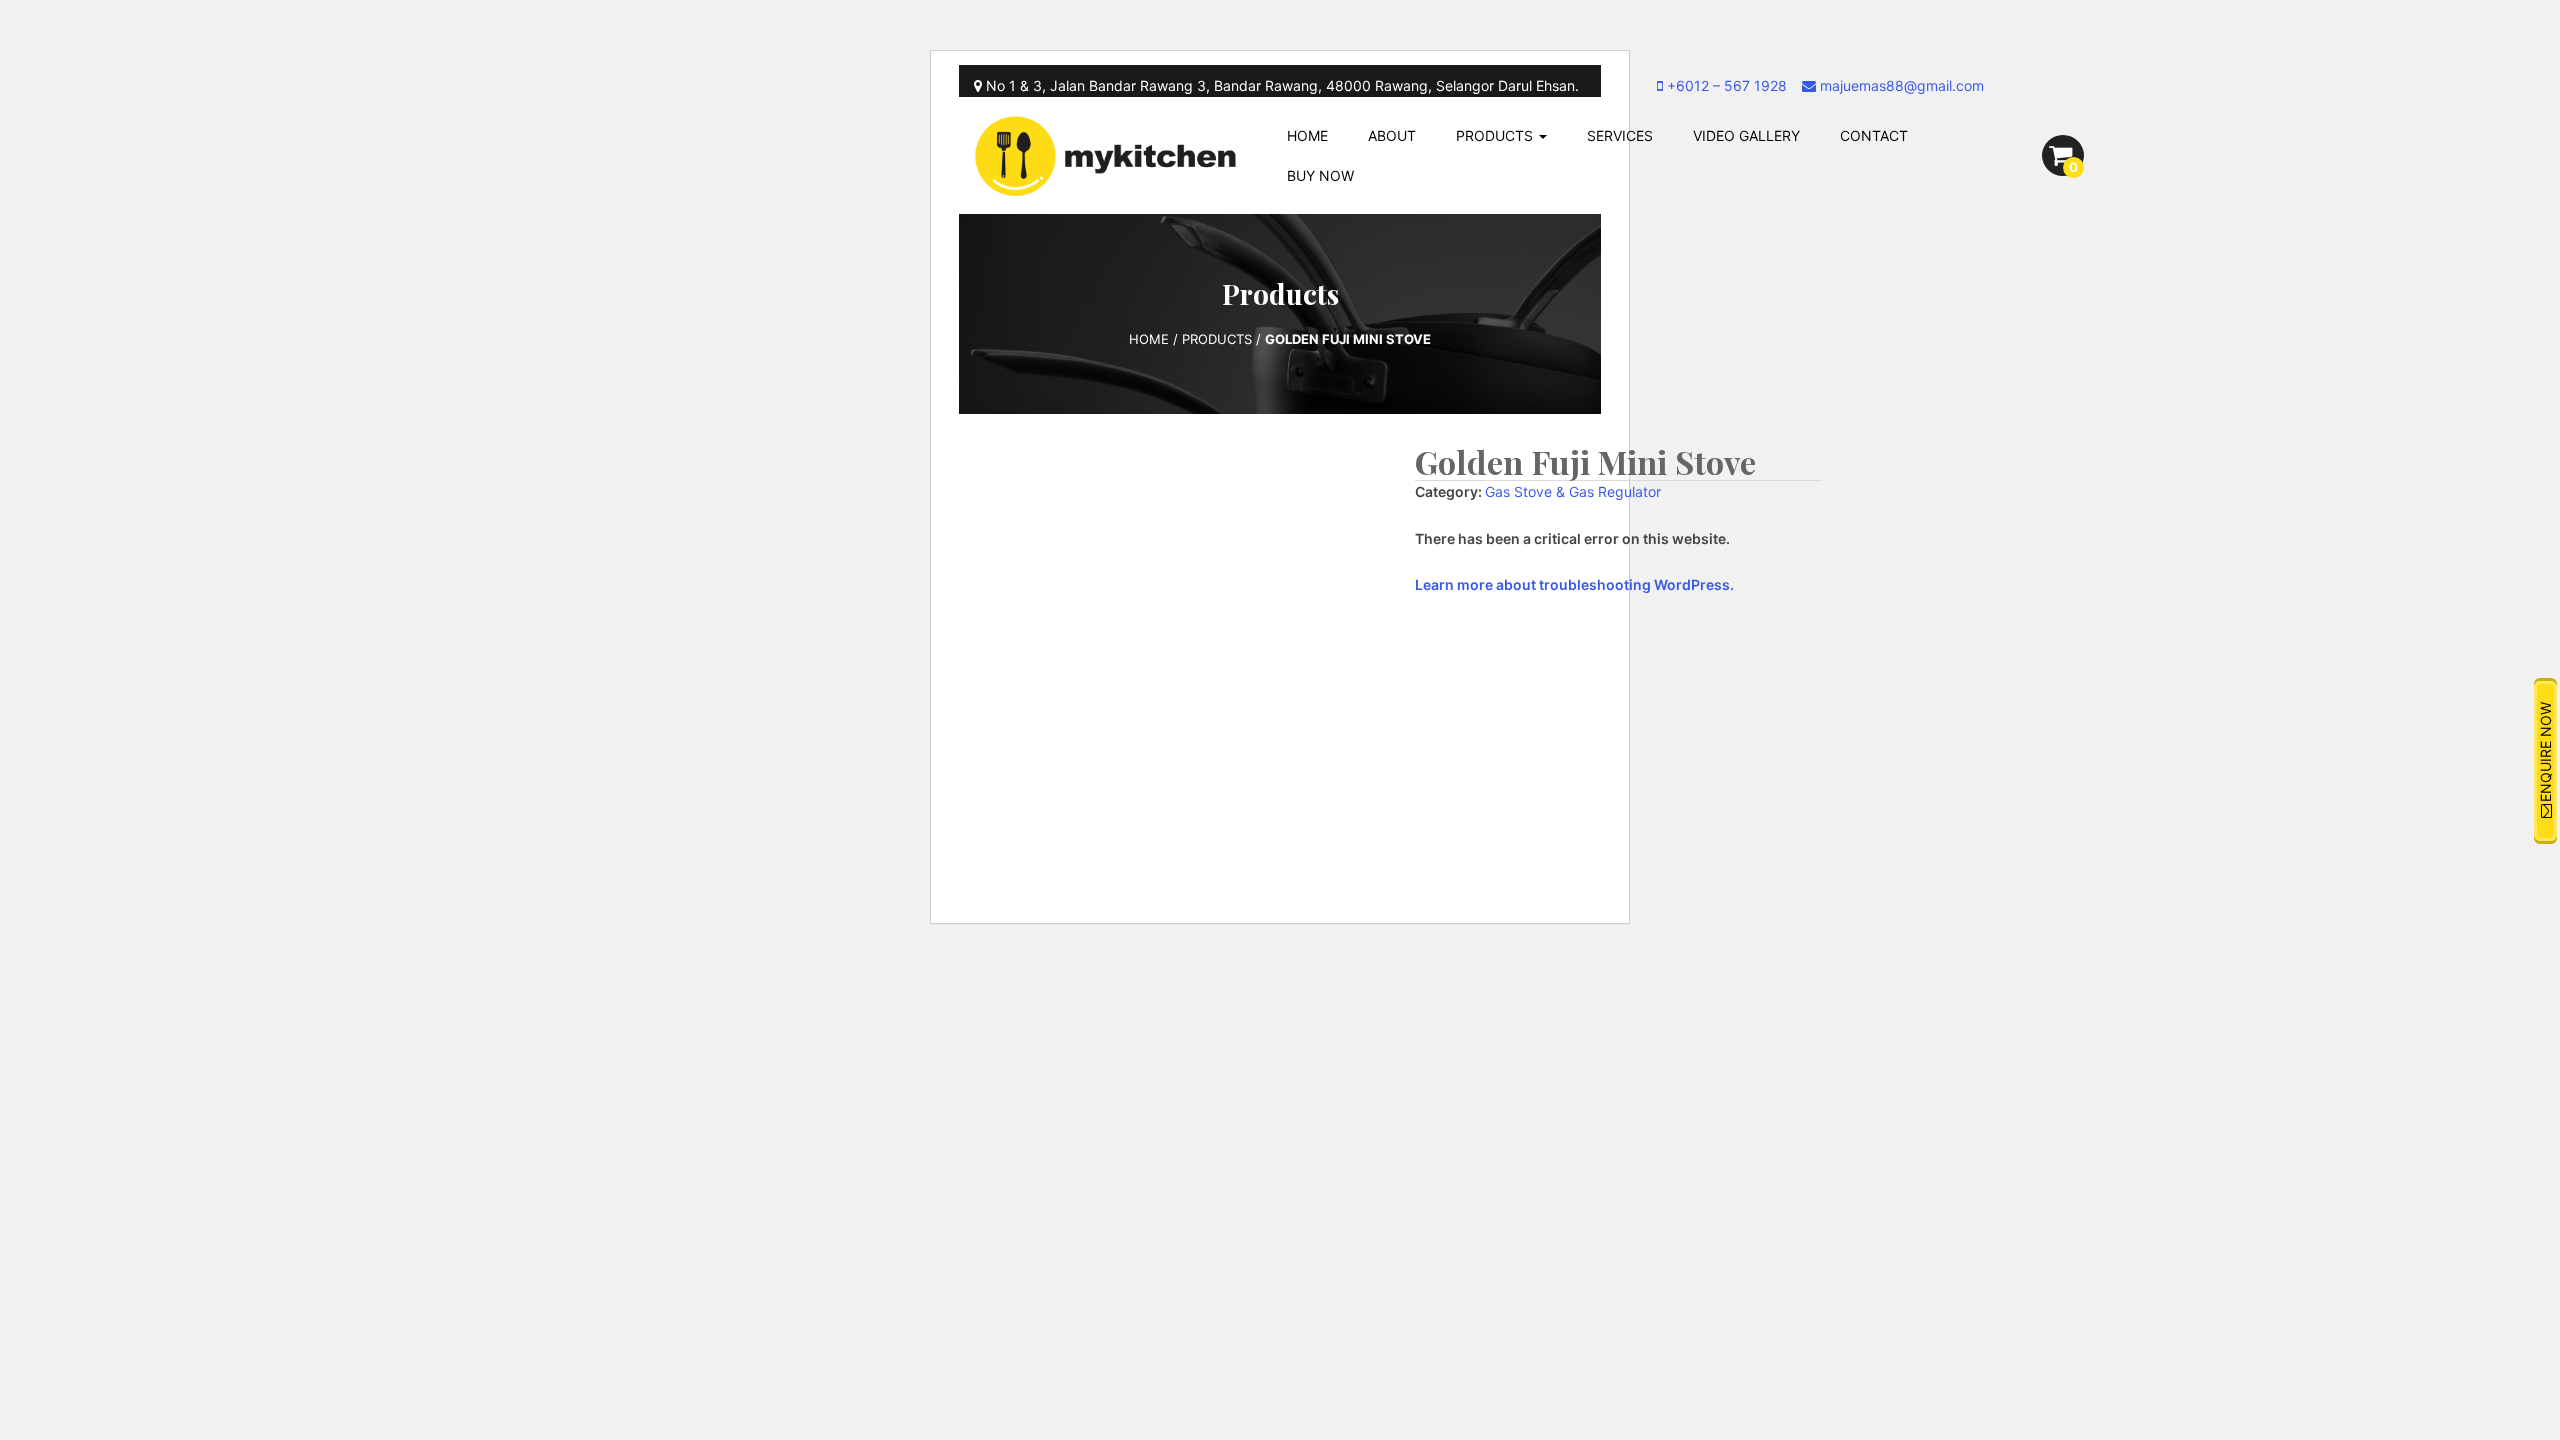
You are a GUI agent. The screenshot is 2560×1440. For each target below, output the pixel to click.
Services (1620, 135)
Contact (1874, 135)
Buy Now (1320, 175)
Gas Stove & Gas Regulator (1573, 491)
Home (1307, 135)
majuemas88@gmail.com (1900, 85)
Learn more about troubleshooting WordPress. (1574, 584)
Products (1496, 135)
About (1392, 135)
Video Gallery (1746, 135)
